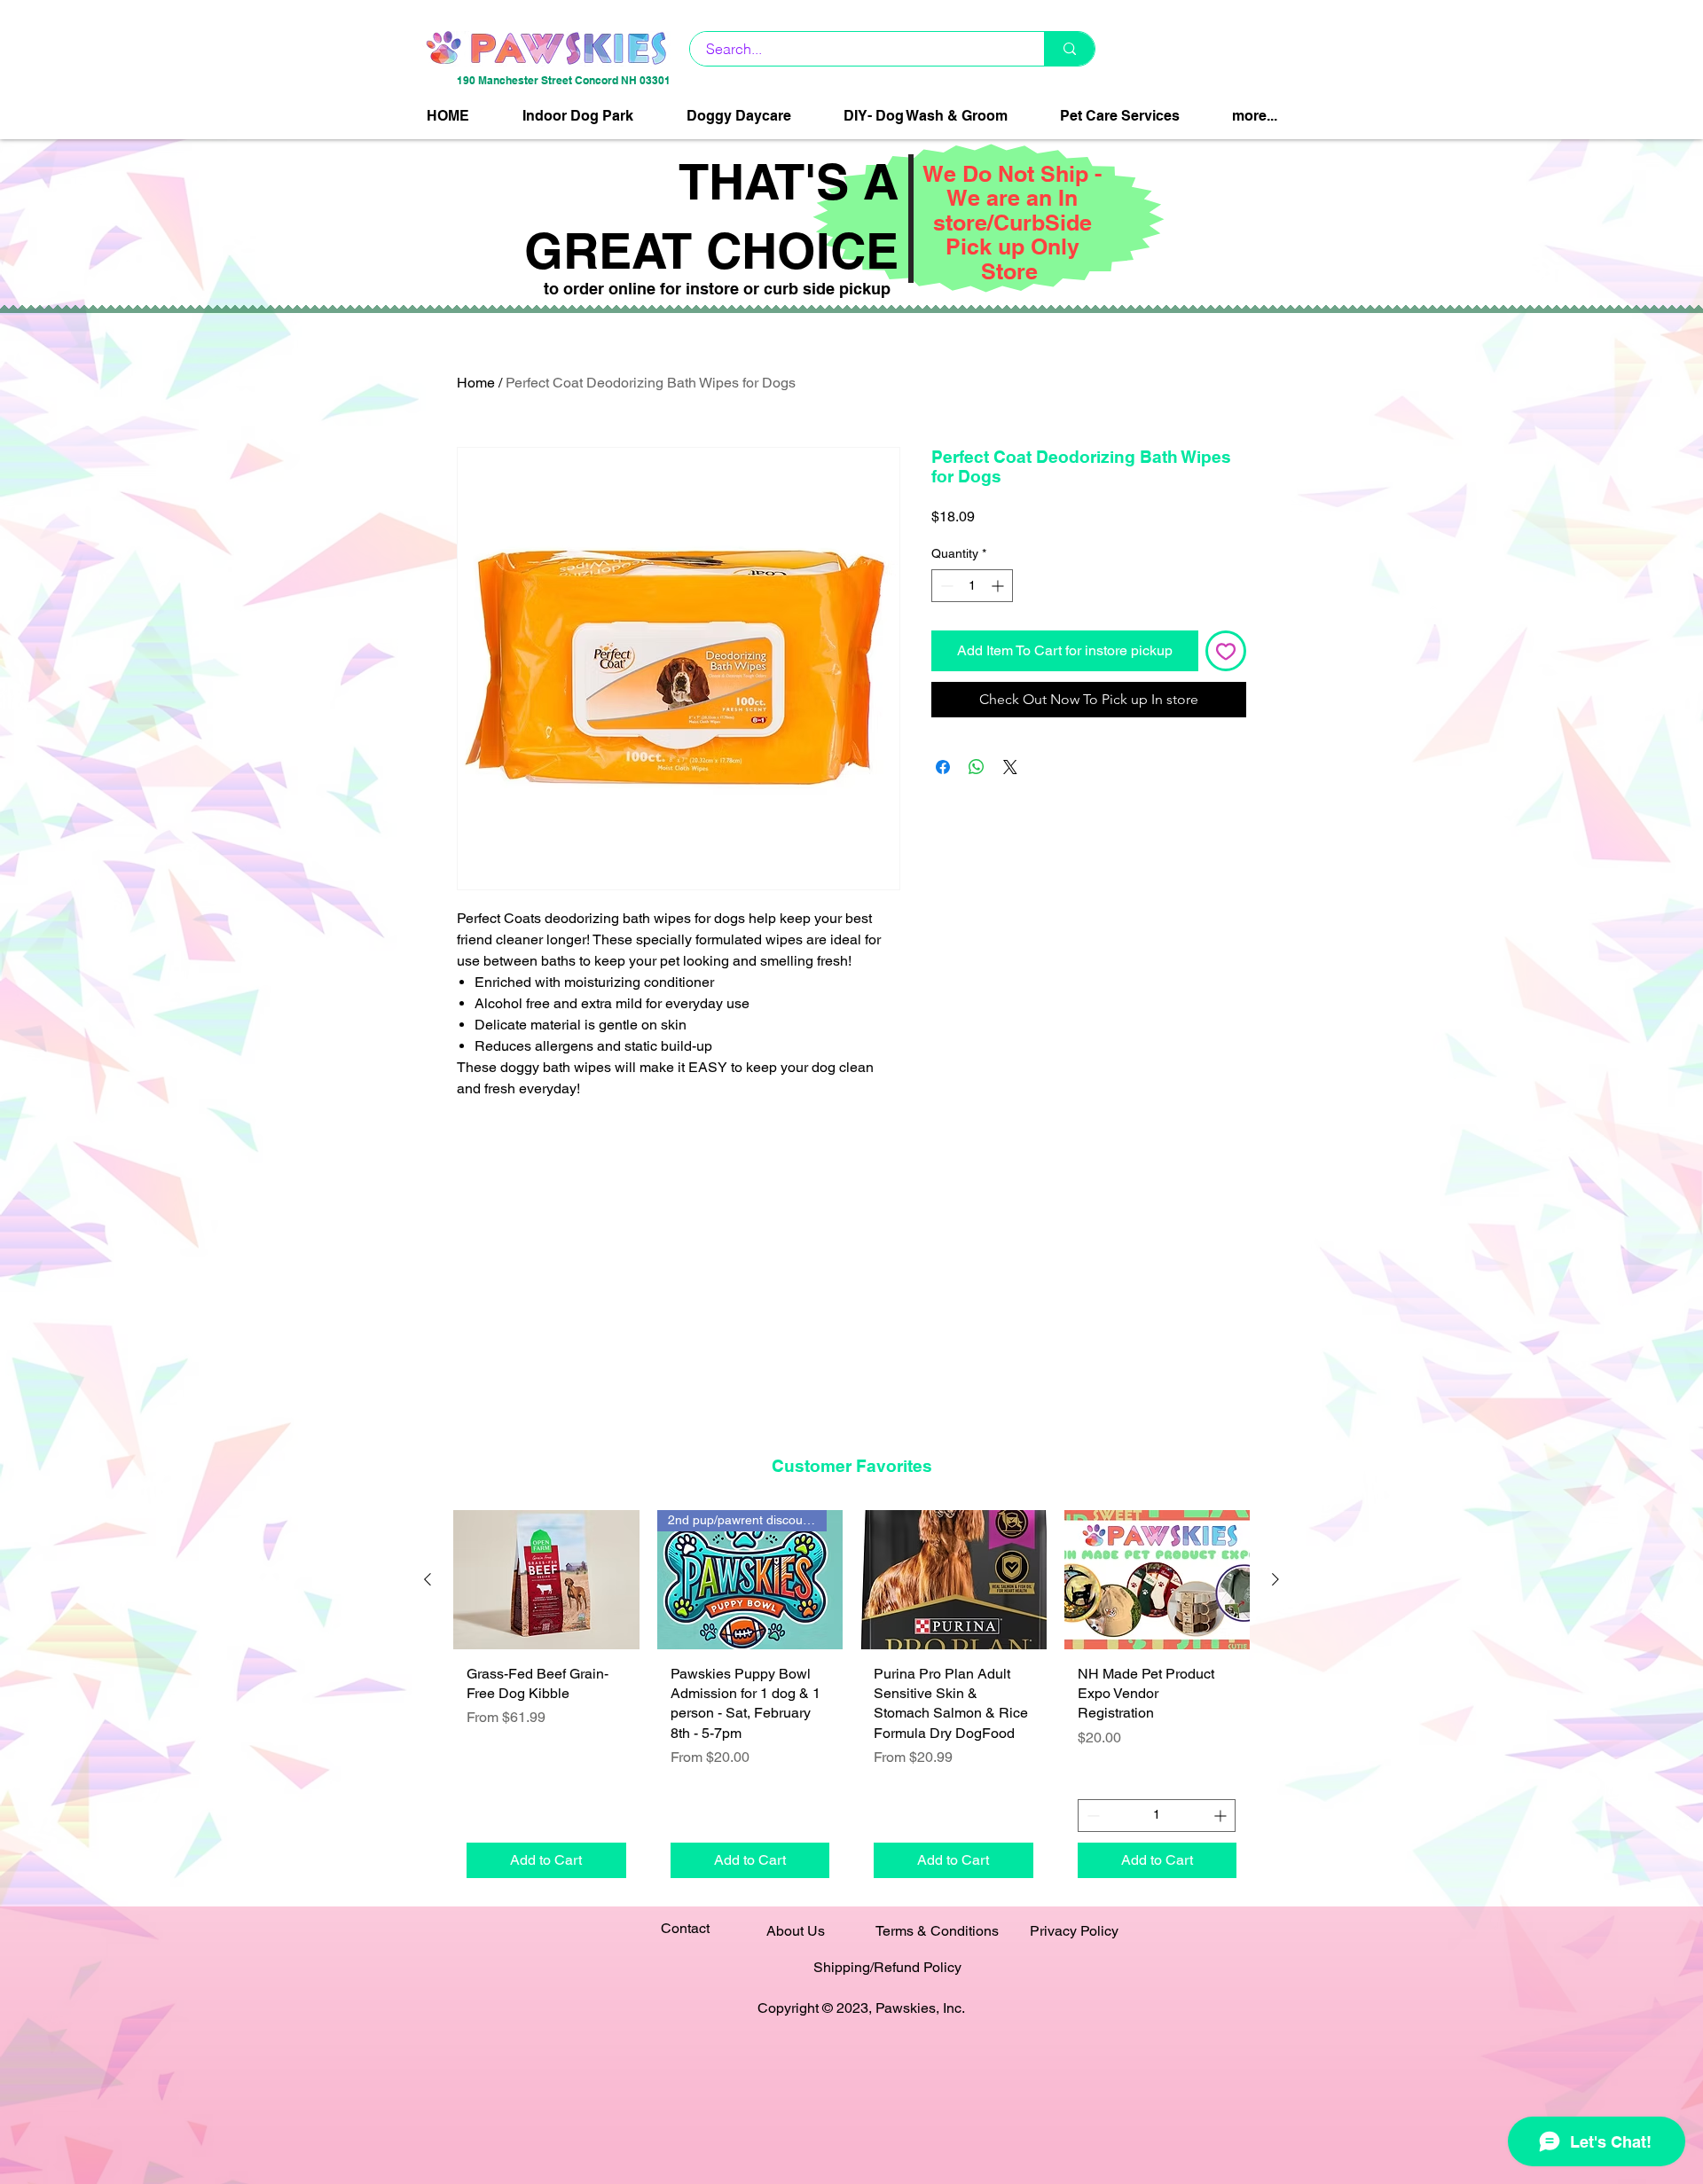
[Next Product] (1275, 1579)
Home (476, 383)
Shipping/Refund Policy (887, 1967)
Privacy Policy (1074, 1931)
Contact (685, 1928)
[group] (851, 1700)
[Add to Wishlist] (1226, 651)
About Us (796, 1931)
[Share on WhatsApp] (977, 767)
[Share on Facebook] (943, 767)
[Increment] (999, 586)
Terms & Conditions (937, 1931)
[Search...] (1069, 49)
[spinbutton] (972, 586)
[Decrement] (945, 586)
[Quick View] (546, 1580)
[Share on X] (1010, 767)
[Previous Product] (428, 1579)
